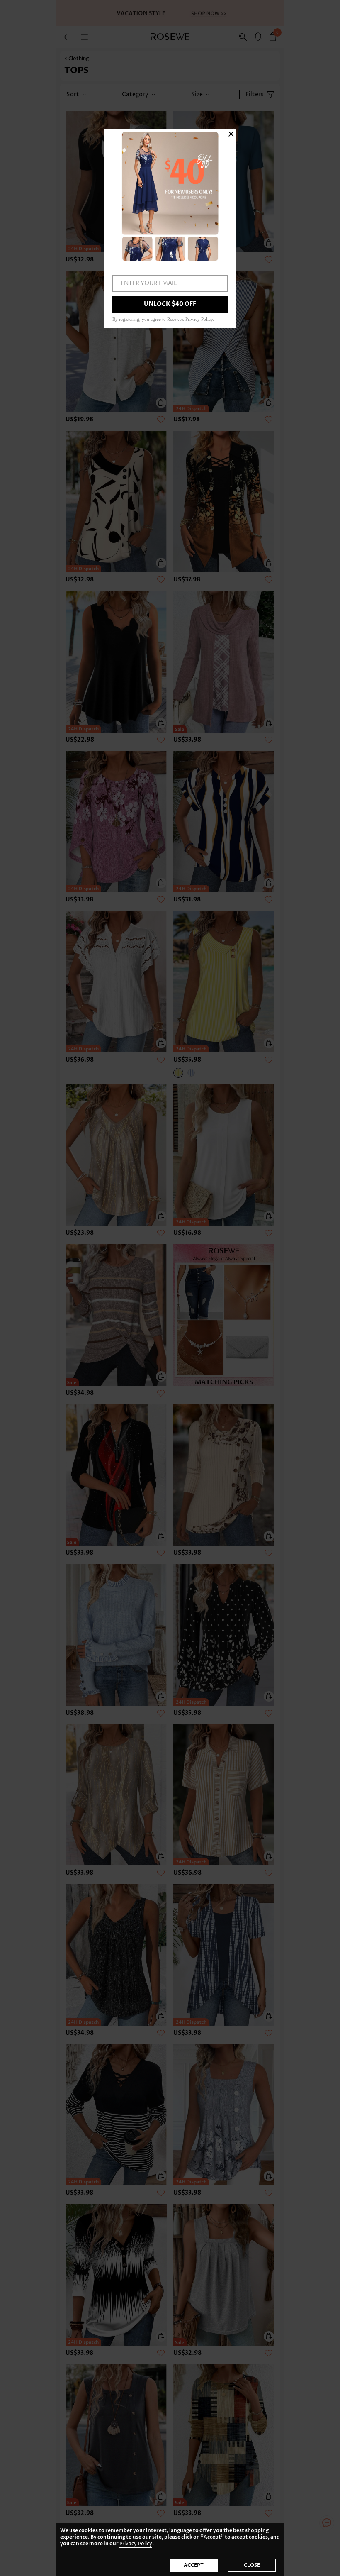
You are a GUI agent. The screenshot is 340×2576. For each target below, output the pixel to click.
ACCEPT (194, 2565)
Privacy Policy (136, 2544)
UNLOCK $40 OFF (170, 304)
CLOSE (252, 2565)
